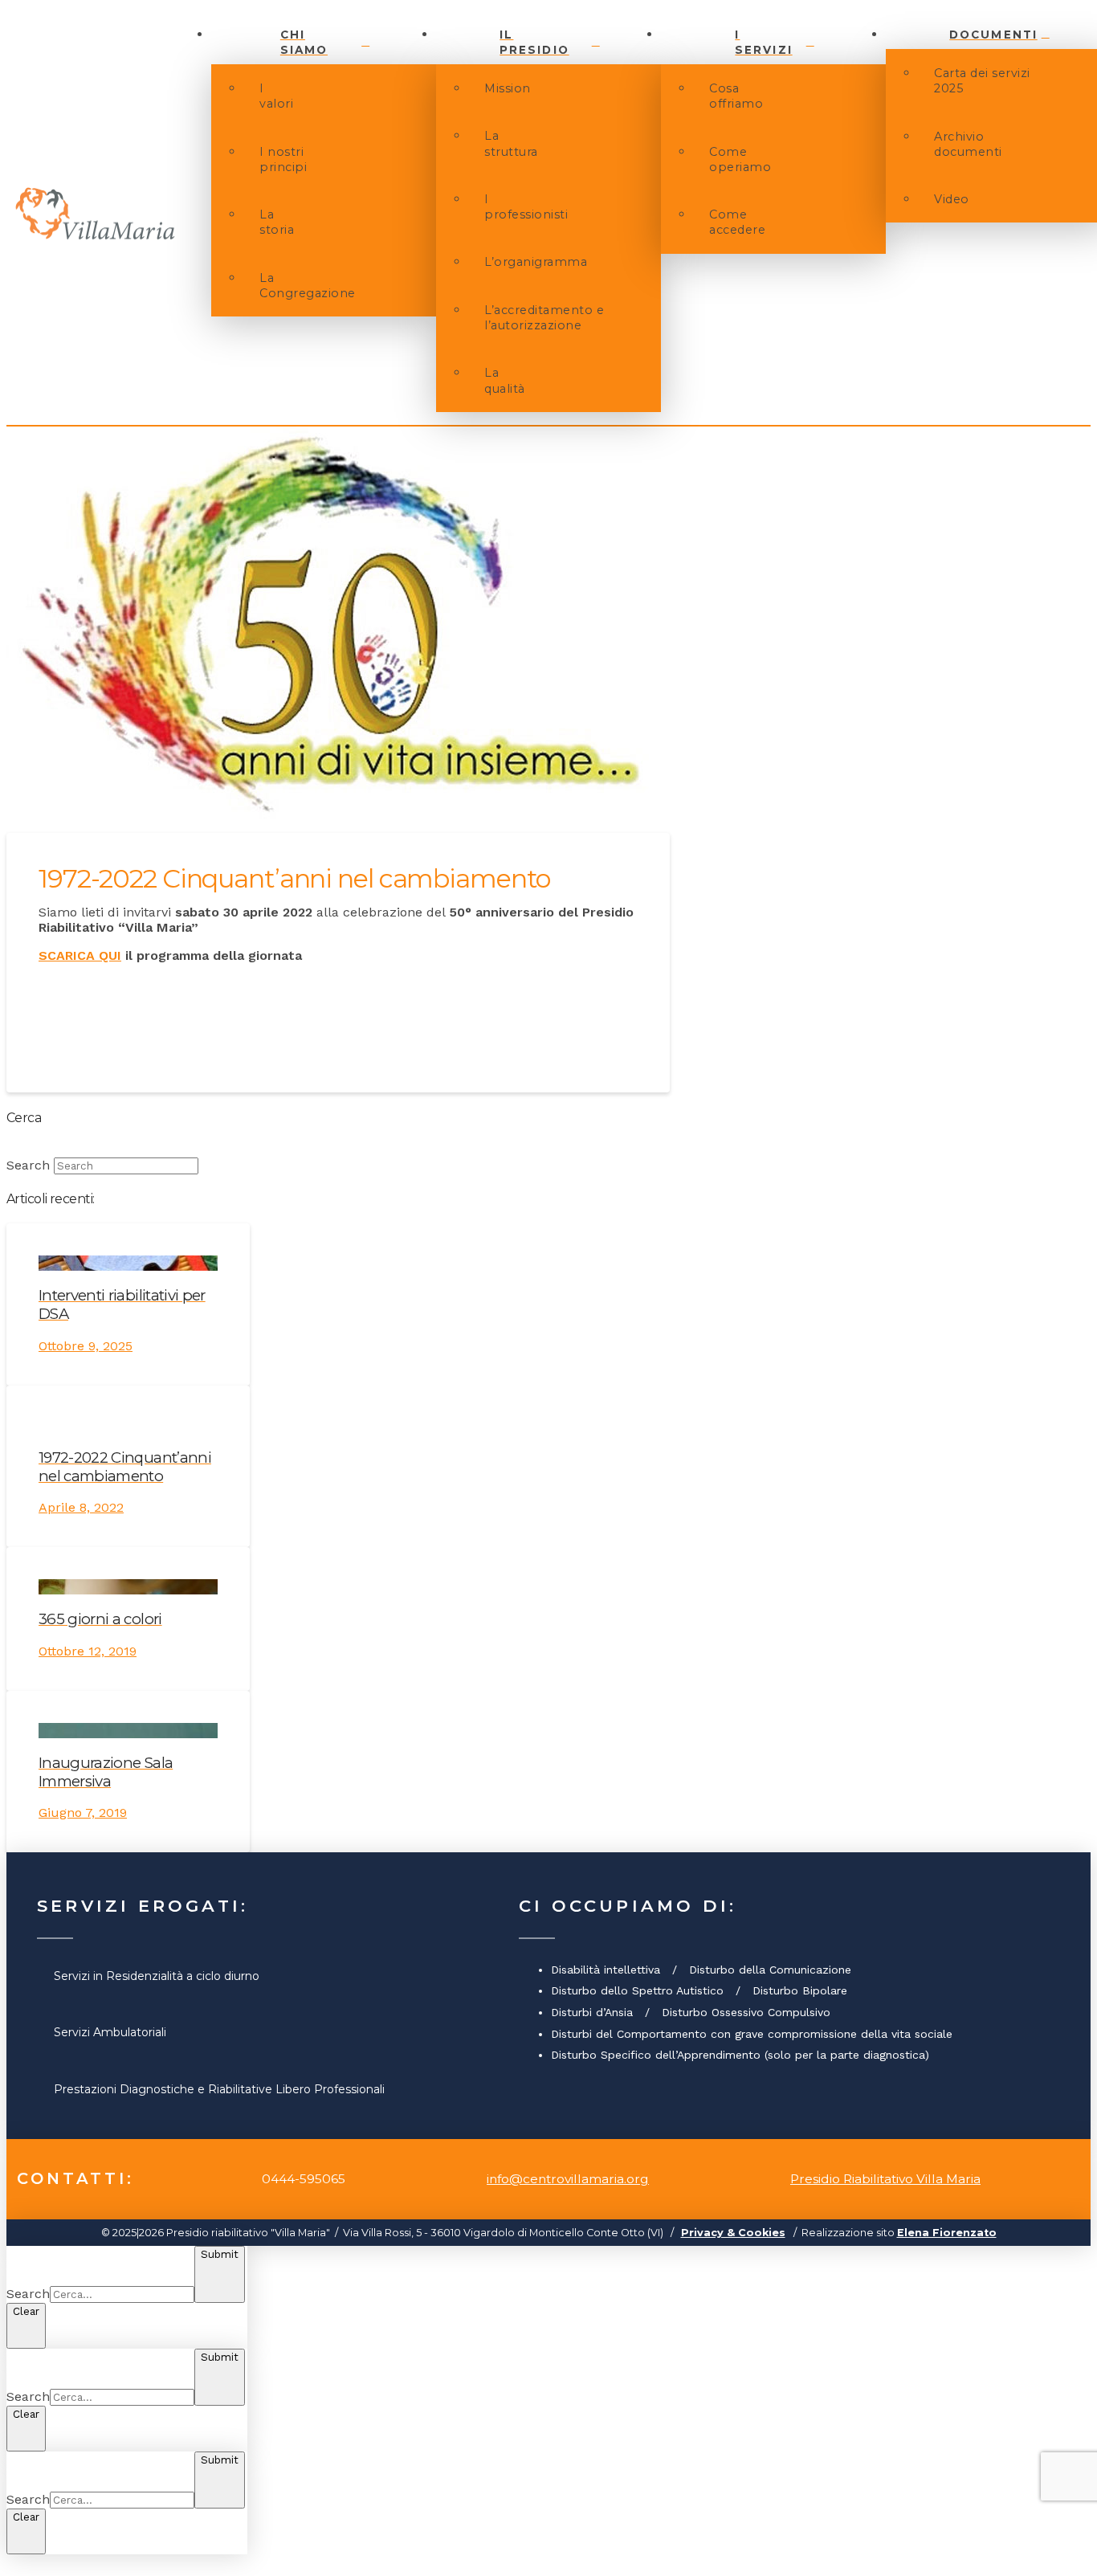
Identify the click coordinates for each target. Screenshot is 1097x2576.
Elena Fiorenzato (947, 2233)
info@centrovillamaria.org (568, 2179)
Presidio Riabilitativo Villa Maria (885, 2179)
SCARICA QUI (80, 955)
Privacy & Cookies (733, 2233)
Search (28, 1165)
